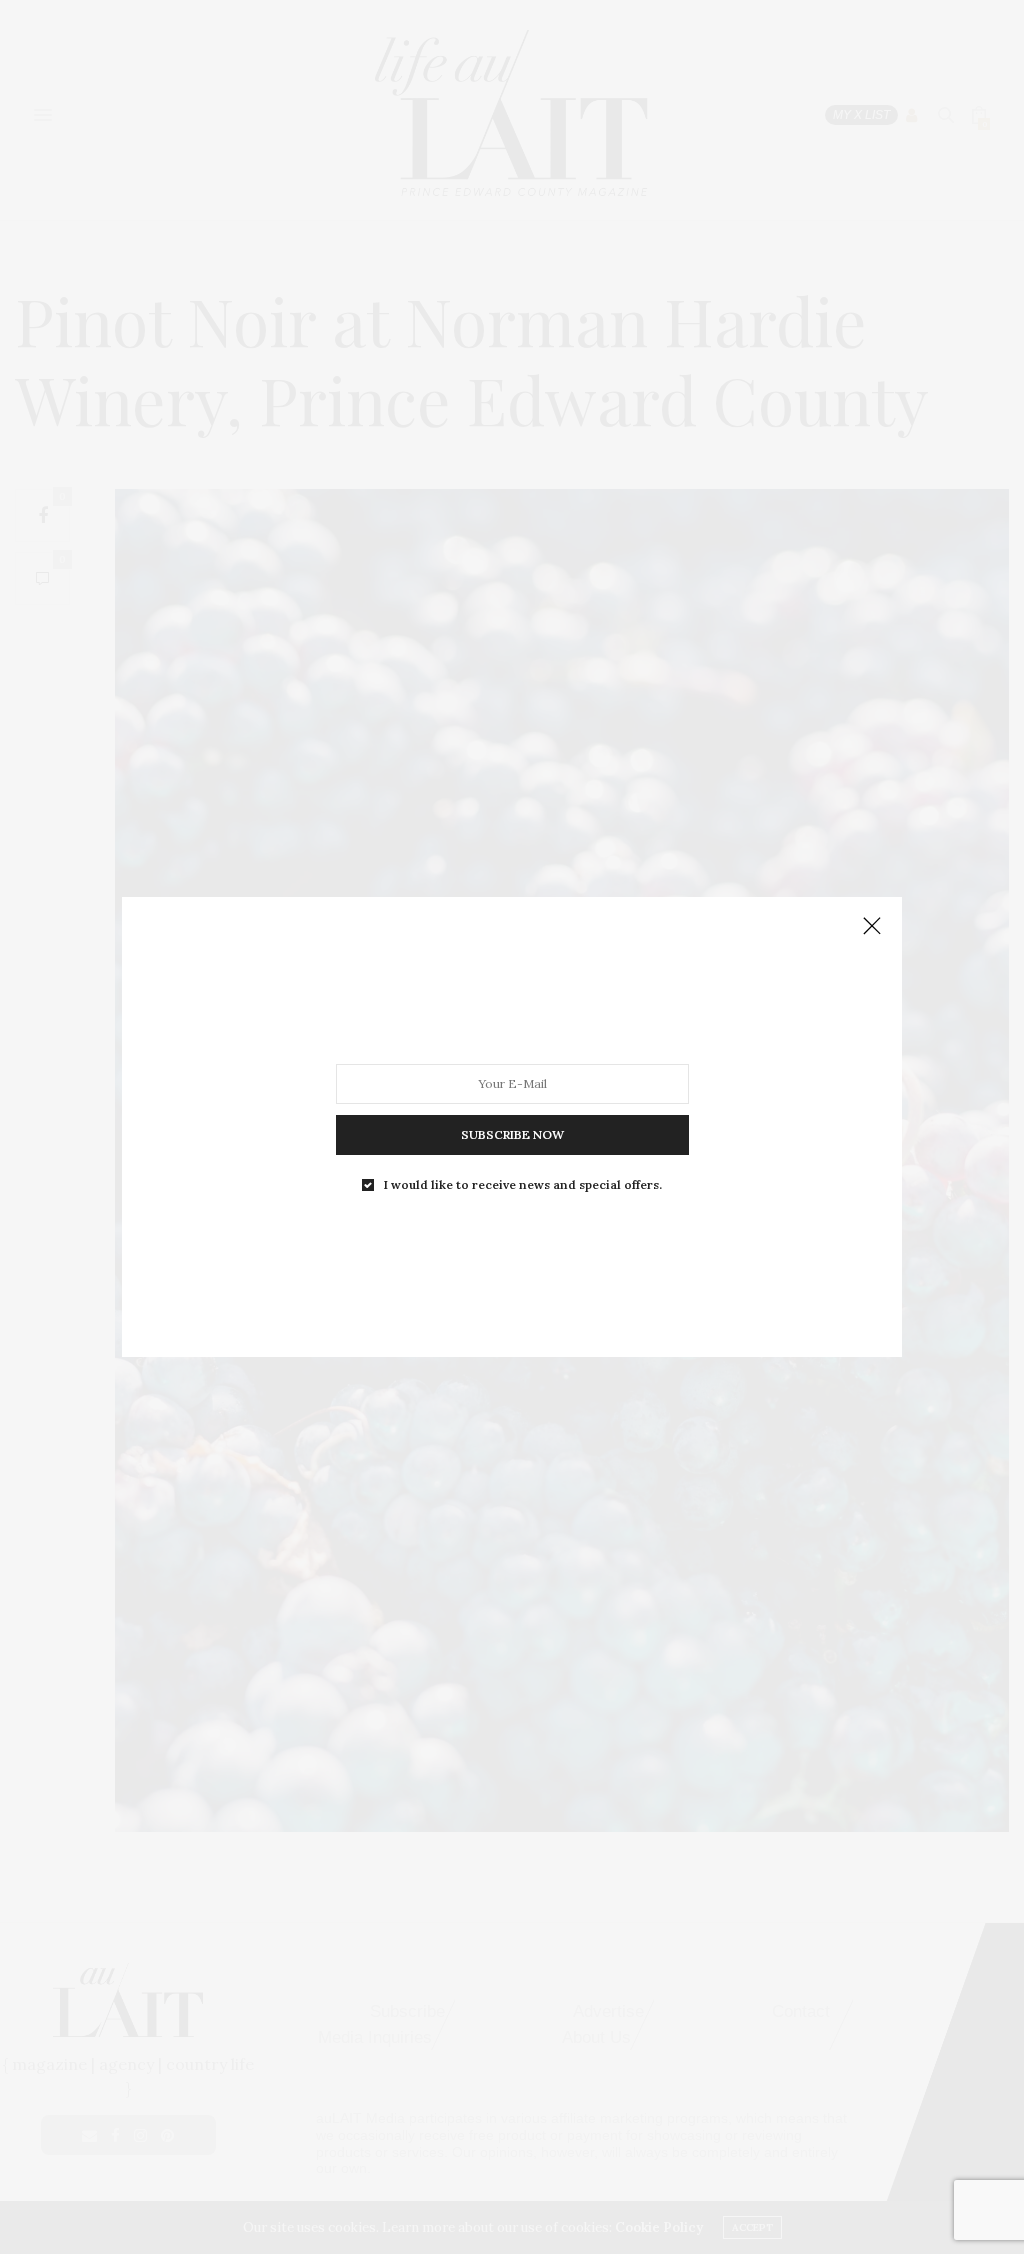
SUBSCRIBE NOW (512, 1134)
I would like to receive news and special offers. (523, 1185)
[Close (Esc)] (872, 927)
